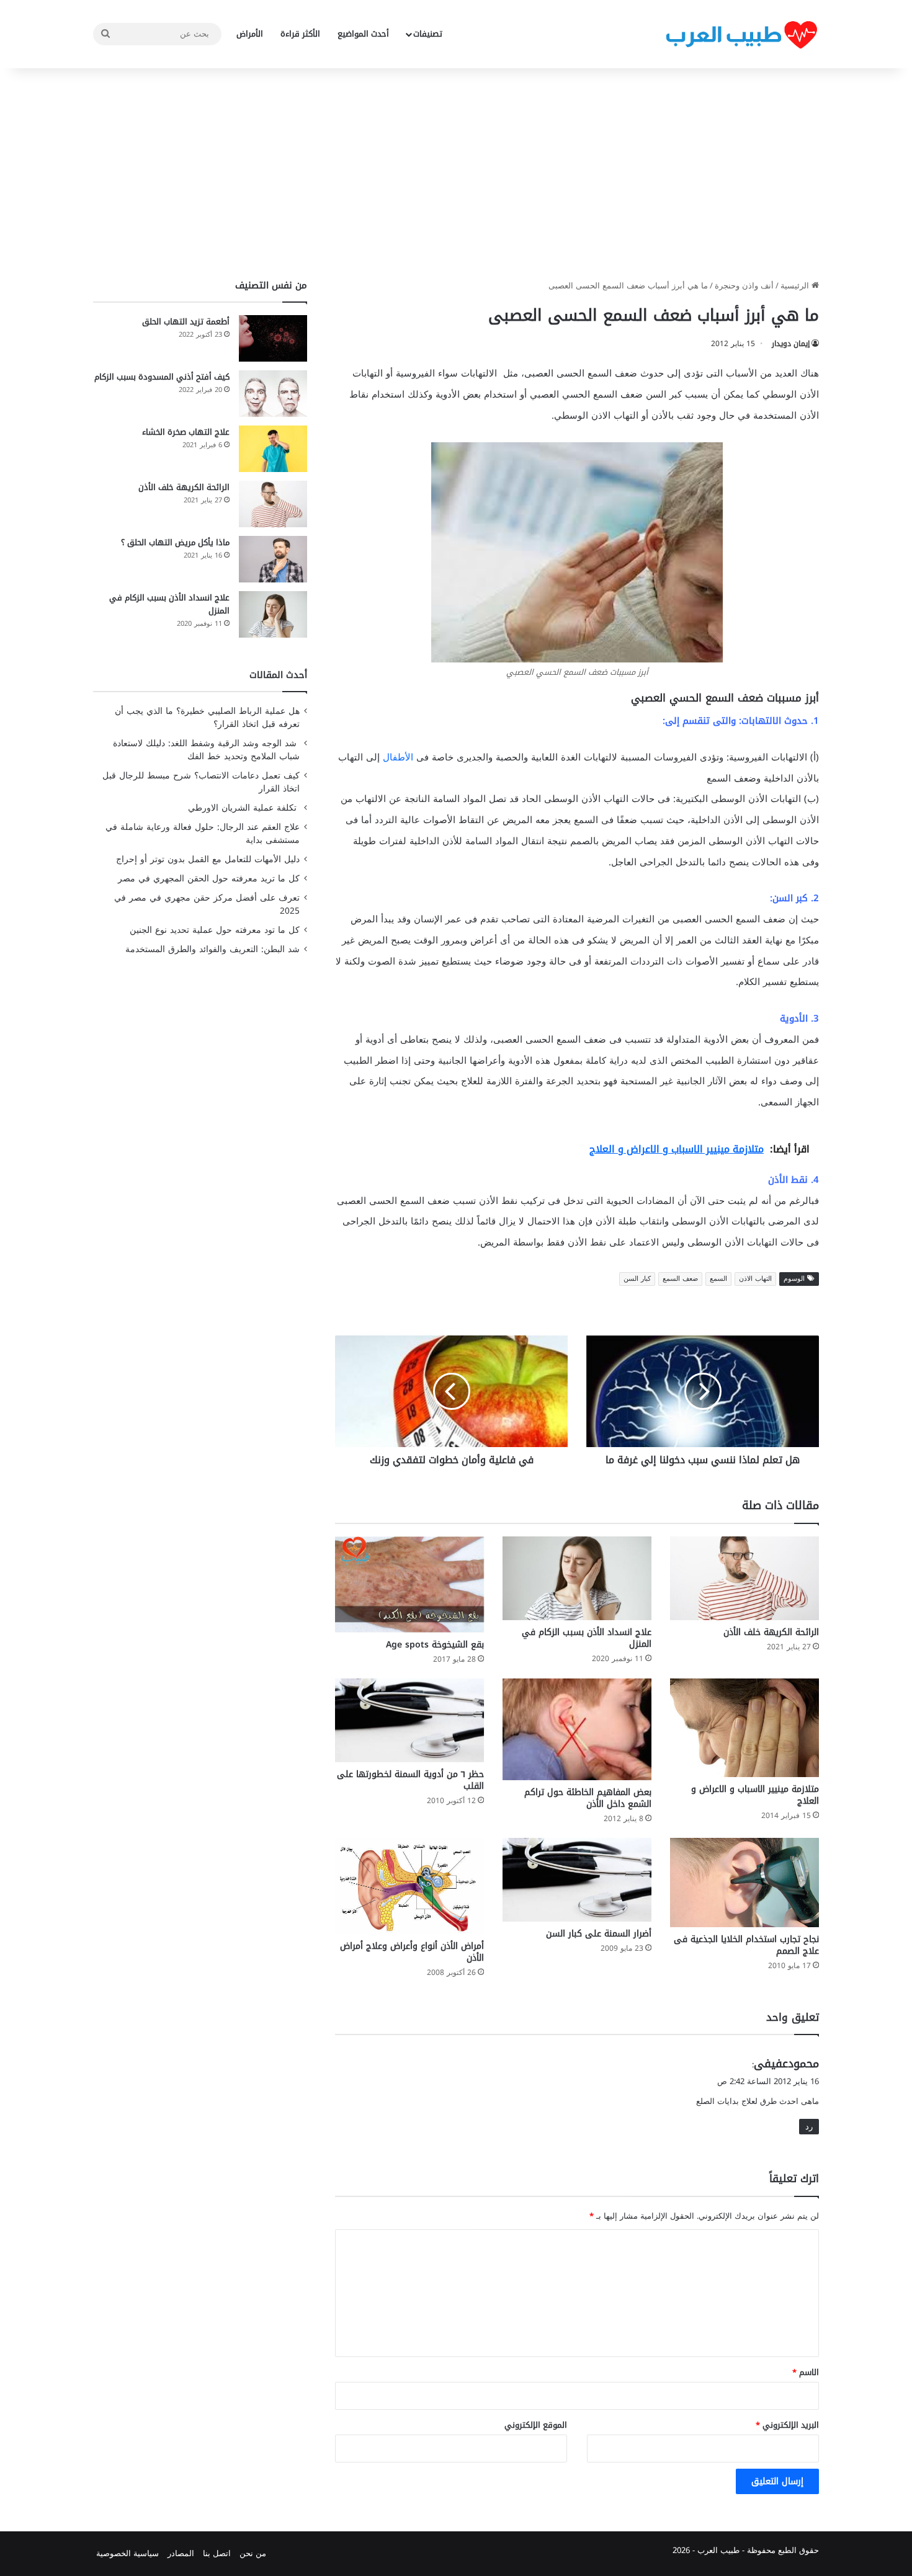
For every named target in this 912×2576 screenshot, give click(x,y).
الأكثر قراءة (300, 34)
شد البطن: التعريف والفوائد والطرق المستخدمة (212, 949)
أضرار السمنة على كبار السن (599, 1934)
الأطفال (398, 757)
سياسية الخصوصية (127, 2553)
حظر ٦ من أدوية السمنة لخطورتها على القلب (410, 1780)
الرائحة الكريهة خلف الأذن (771, 1632)
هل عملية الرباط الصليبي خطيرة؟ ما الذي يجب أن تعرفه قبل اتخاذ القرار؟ (207, 718)
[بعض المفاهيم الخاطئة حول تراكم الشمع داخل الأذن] (577, 1729)
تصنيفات (428, 34)
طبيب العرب (718, 2550)
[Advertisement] (456, 174)
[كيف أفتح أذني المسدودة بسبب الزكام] (273, 394)
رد (809, 2127)
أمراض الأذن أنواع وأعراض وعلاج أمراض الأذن (412, 1952)
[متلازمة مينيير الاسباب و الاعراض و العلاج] (744, 1728)
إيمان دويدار (791, 344)
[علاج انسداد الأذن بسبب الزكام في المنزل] (577, 1578)
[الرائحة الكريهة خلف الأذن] (744, 1578)
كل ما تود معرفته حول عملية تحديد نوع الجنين (215, 930)
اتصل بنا (217, 2553)
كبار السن (637, 1279)
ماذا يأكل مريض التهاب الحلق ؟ (175, 542)
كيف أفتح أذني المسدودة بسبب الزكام (162, 377)
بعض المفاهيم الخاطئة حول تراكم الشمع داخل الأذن (588, 1798)
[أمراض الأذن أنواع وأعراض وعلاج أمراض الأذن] (409, 1886)
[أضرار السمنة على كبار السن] (577, 1880)
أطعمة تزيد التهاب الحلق (186, 322)
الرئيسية (796, 286)
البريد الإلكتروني (787, 2425)
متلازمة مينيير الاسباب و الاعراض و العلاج (755, 1795)
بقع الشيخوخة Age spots (435, 1645)
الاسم (806, 2372)
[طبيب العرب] (741, 34)
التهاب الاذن (755, 1279)
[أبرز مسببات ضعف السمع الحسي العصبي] (577, 552)
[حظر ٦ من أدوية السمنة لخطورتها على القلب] (409, 1720)
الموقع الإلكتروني (536, 2425)
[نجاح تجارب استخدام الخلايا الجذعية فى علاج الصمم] (744, 1883)
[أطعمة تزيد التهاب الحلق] (273, 338)
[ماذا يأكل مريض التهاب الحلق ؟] (273, 559)
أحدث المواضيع (363, 34)
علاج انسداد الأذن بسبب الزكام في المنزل (587, 1638)
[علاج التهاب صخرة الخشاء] (273, 449)
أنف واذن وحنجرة (744, 286)
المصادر (181, 2553)
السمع (718, 1279)
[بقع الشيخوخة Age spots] (409, 1584)
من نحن (253, 2553)
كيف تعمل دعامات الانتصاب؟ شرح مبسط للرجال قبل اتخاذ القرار (201, 782)
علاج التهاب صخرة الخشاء (186, 432)
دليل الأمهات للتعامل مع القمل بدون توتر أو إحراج (208, 859)
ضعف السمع (680, 1279)
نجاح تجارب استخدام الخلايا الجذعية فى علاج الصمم (746, 1945)
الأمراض (250, 34)
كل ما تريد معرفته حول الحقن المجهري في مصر (209, 879)
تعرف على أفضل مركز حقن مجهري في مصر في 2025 (207, 904)
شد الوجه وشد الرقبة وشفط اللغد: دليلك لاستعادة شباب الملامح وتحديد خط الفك (206, 750)
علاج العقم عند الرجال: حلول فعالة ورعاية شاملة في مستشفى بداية (203, 834)
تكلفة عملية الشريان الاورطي (244, 808)
